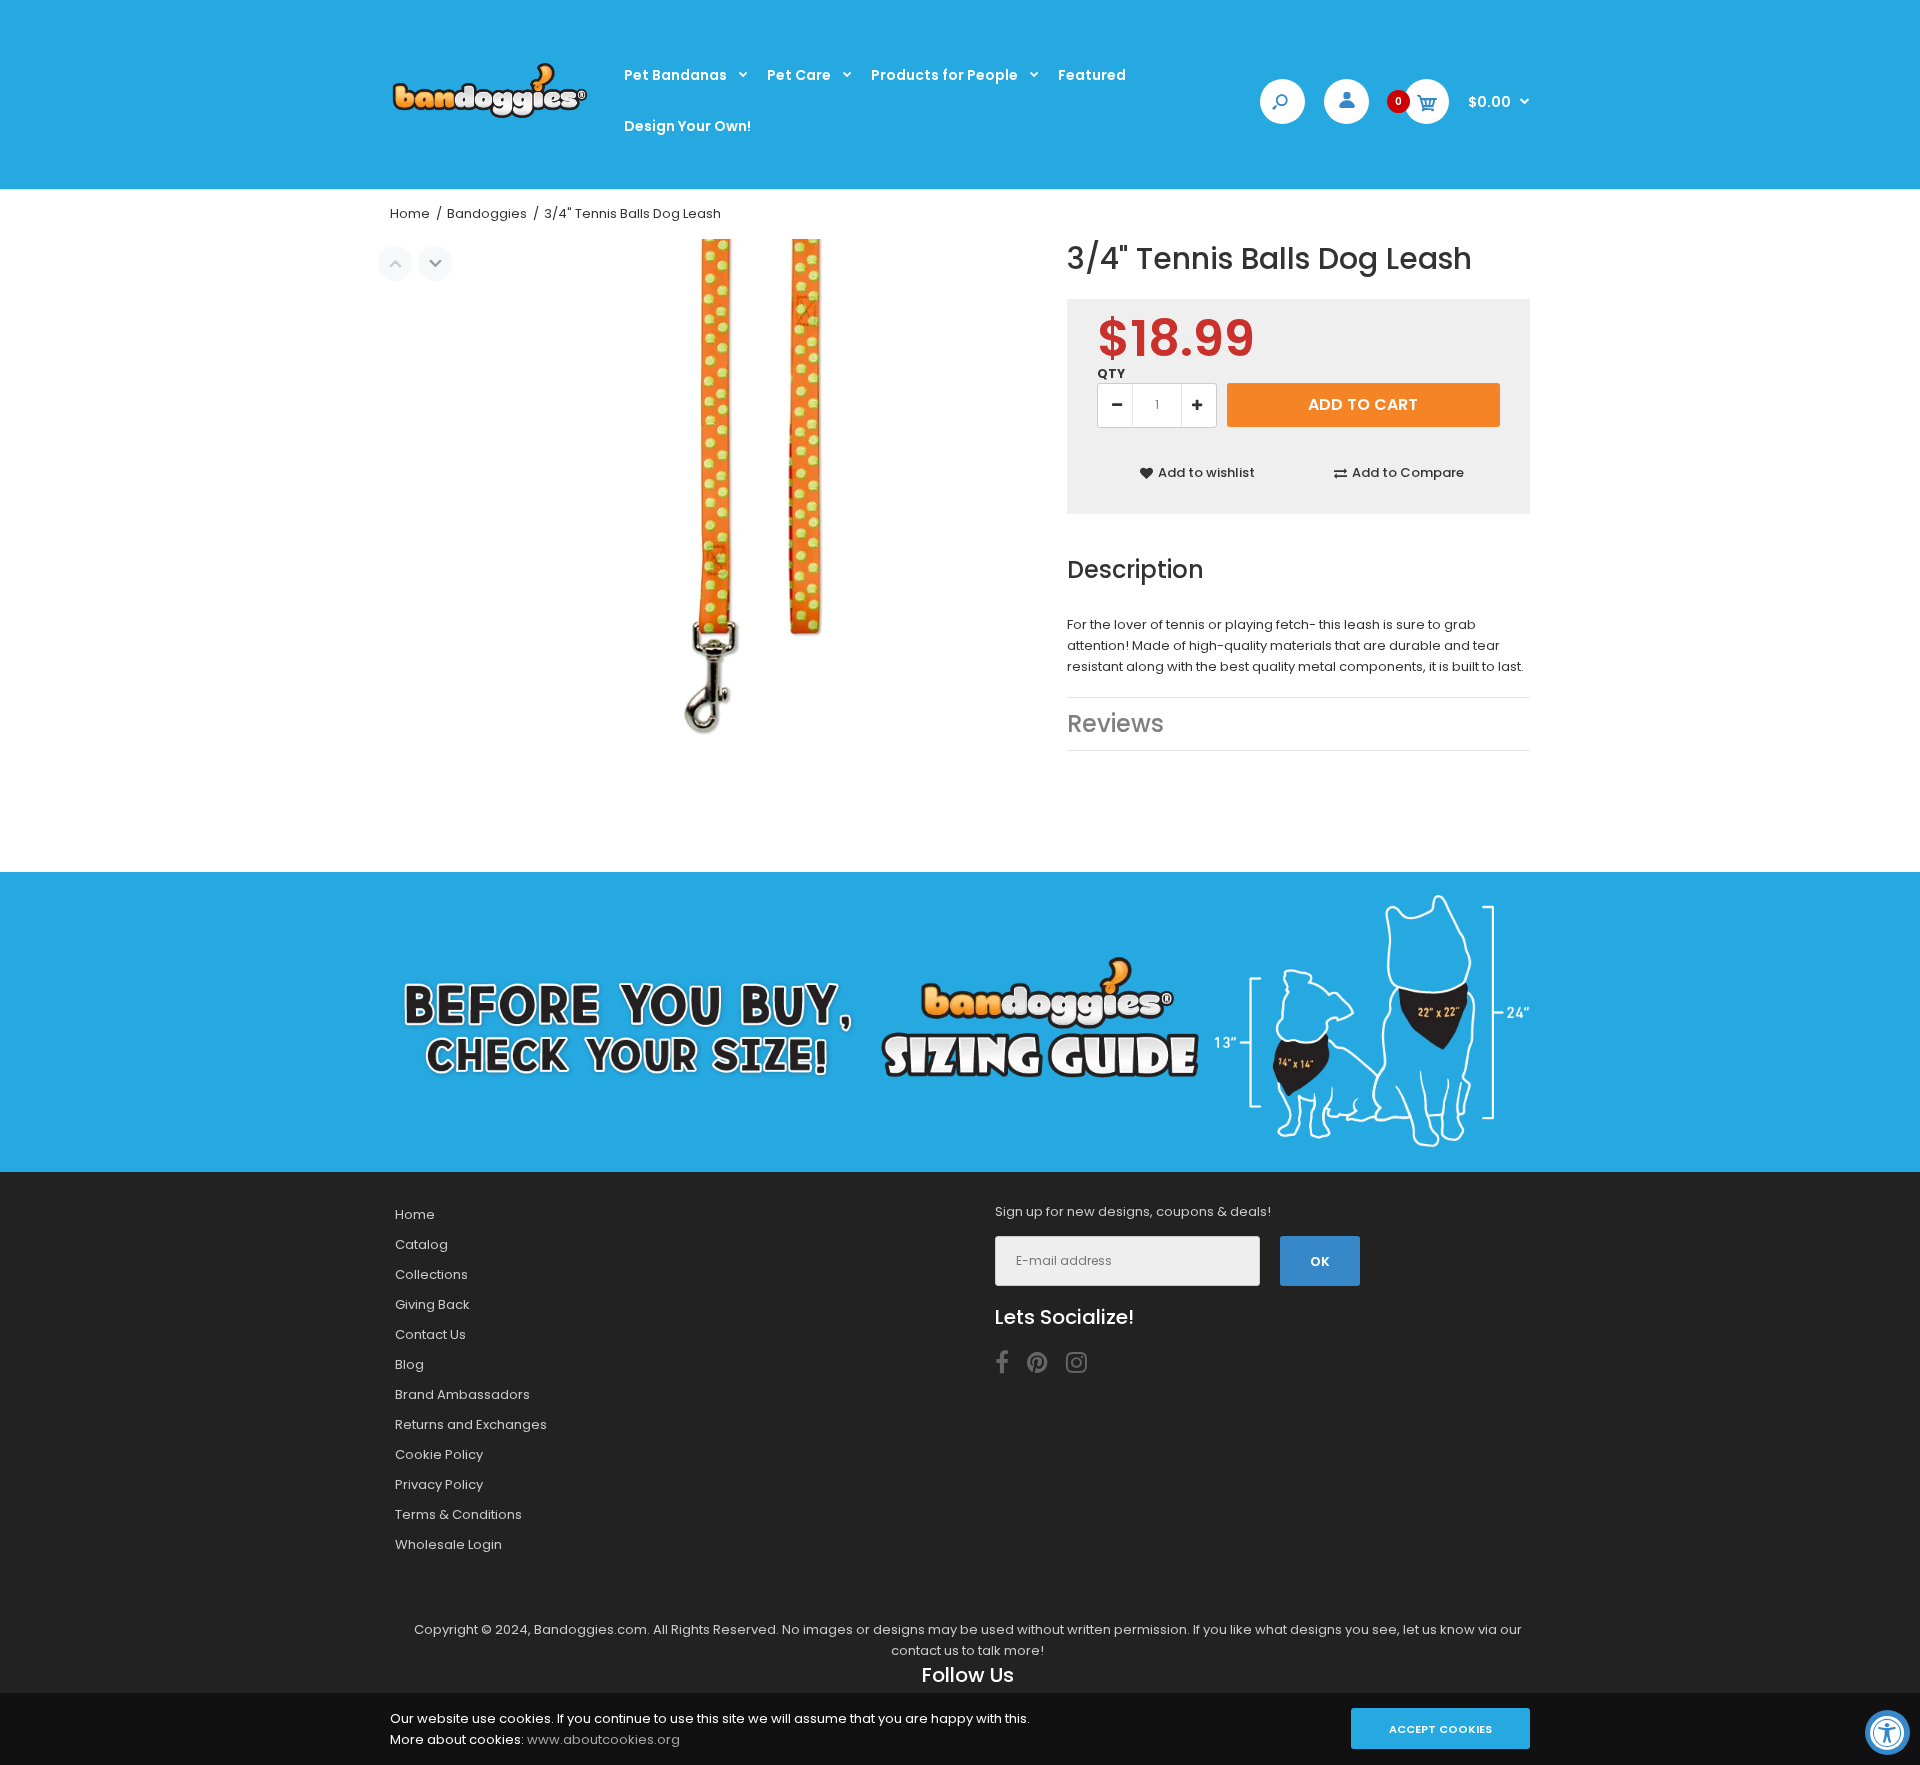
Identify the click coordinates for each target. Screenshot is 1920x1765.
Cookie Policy (439, 1454)
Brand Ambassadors (462, 1394)
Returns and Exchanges (471, 1424)
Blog (409, 1364)
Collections (431, 1274)
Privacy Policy (439, 1484)
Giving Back (432, 1304)
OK (1320, 1261)
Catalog (421, 1244)
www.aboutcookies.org (603, 1739)
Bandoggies (487, 213)
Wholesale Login (448, 1544)
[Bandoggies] (490, 116)
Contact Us (430, 1334)
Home (410, 213)
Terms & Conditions (458, 1514)
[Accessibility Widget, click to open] (1887, 1732)
